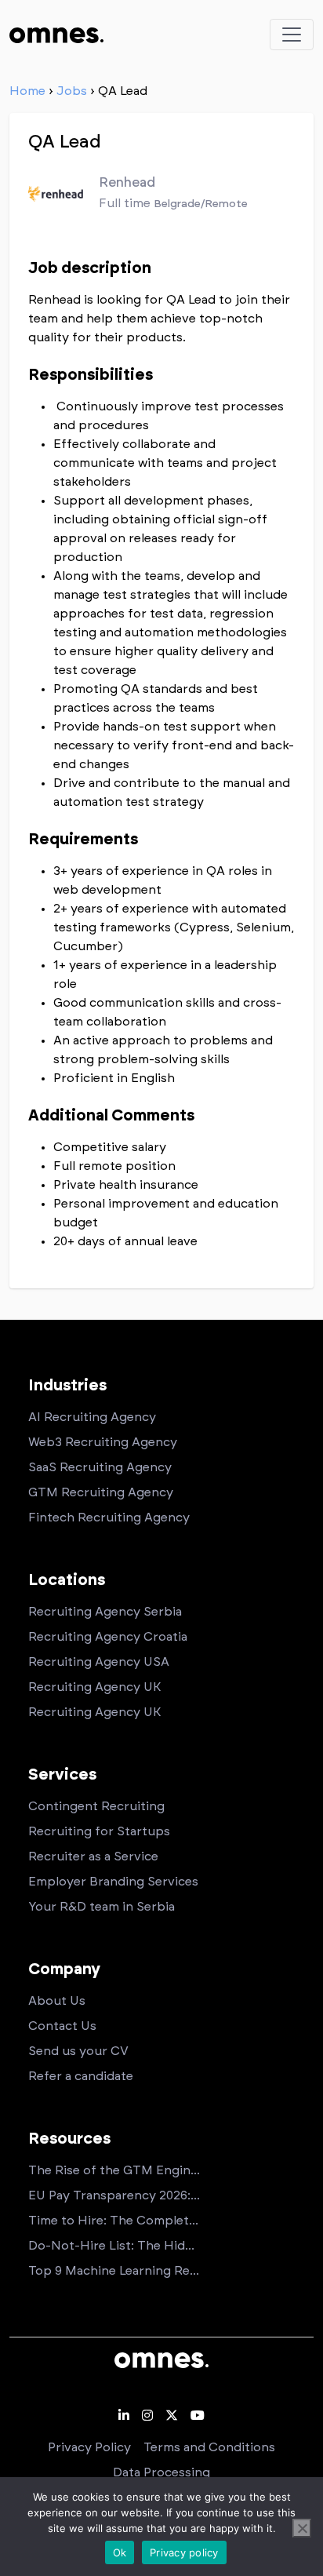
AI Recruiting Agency (92, 1417)
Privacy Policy (89, 2447)
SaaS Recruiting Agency (100, 1467)
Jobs (72, 91)
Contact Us (62, 2026)
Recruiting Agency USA (99, 1662)
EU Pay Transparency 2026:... (114, 2195)
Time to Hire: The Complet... (113, 2221)
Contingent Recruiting (96, 1806)
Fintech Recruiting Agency (109, 1518)
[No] (302, 2528)
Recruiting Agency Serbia (105, 1612)
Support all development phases (151, 501)
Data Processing (161, 2472)
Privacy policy (184, 2552)
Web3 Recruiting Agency (103, 1442)
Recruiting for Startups (99, 1831)
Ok (120, 2552)
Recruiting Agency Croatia (108, 1637)
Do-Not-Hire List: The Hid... (111, 2246)
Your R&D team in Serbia (102, 1907)
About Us (57, 2001)
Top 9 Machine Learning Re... (114, 2271)
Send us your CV (78, 2051)
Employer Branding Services (113, 1882)
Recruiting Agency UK (94, 1687)
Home (27, 91)
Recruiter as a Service (93, 1856)
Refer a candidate (81, 2076)
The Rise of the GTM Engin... (114, 2170)
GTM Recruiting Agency (101, 1492)
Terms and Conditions (209, 2447)
